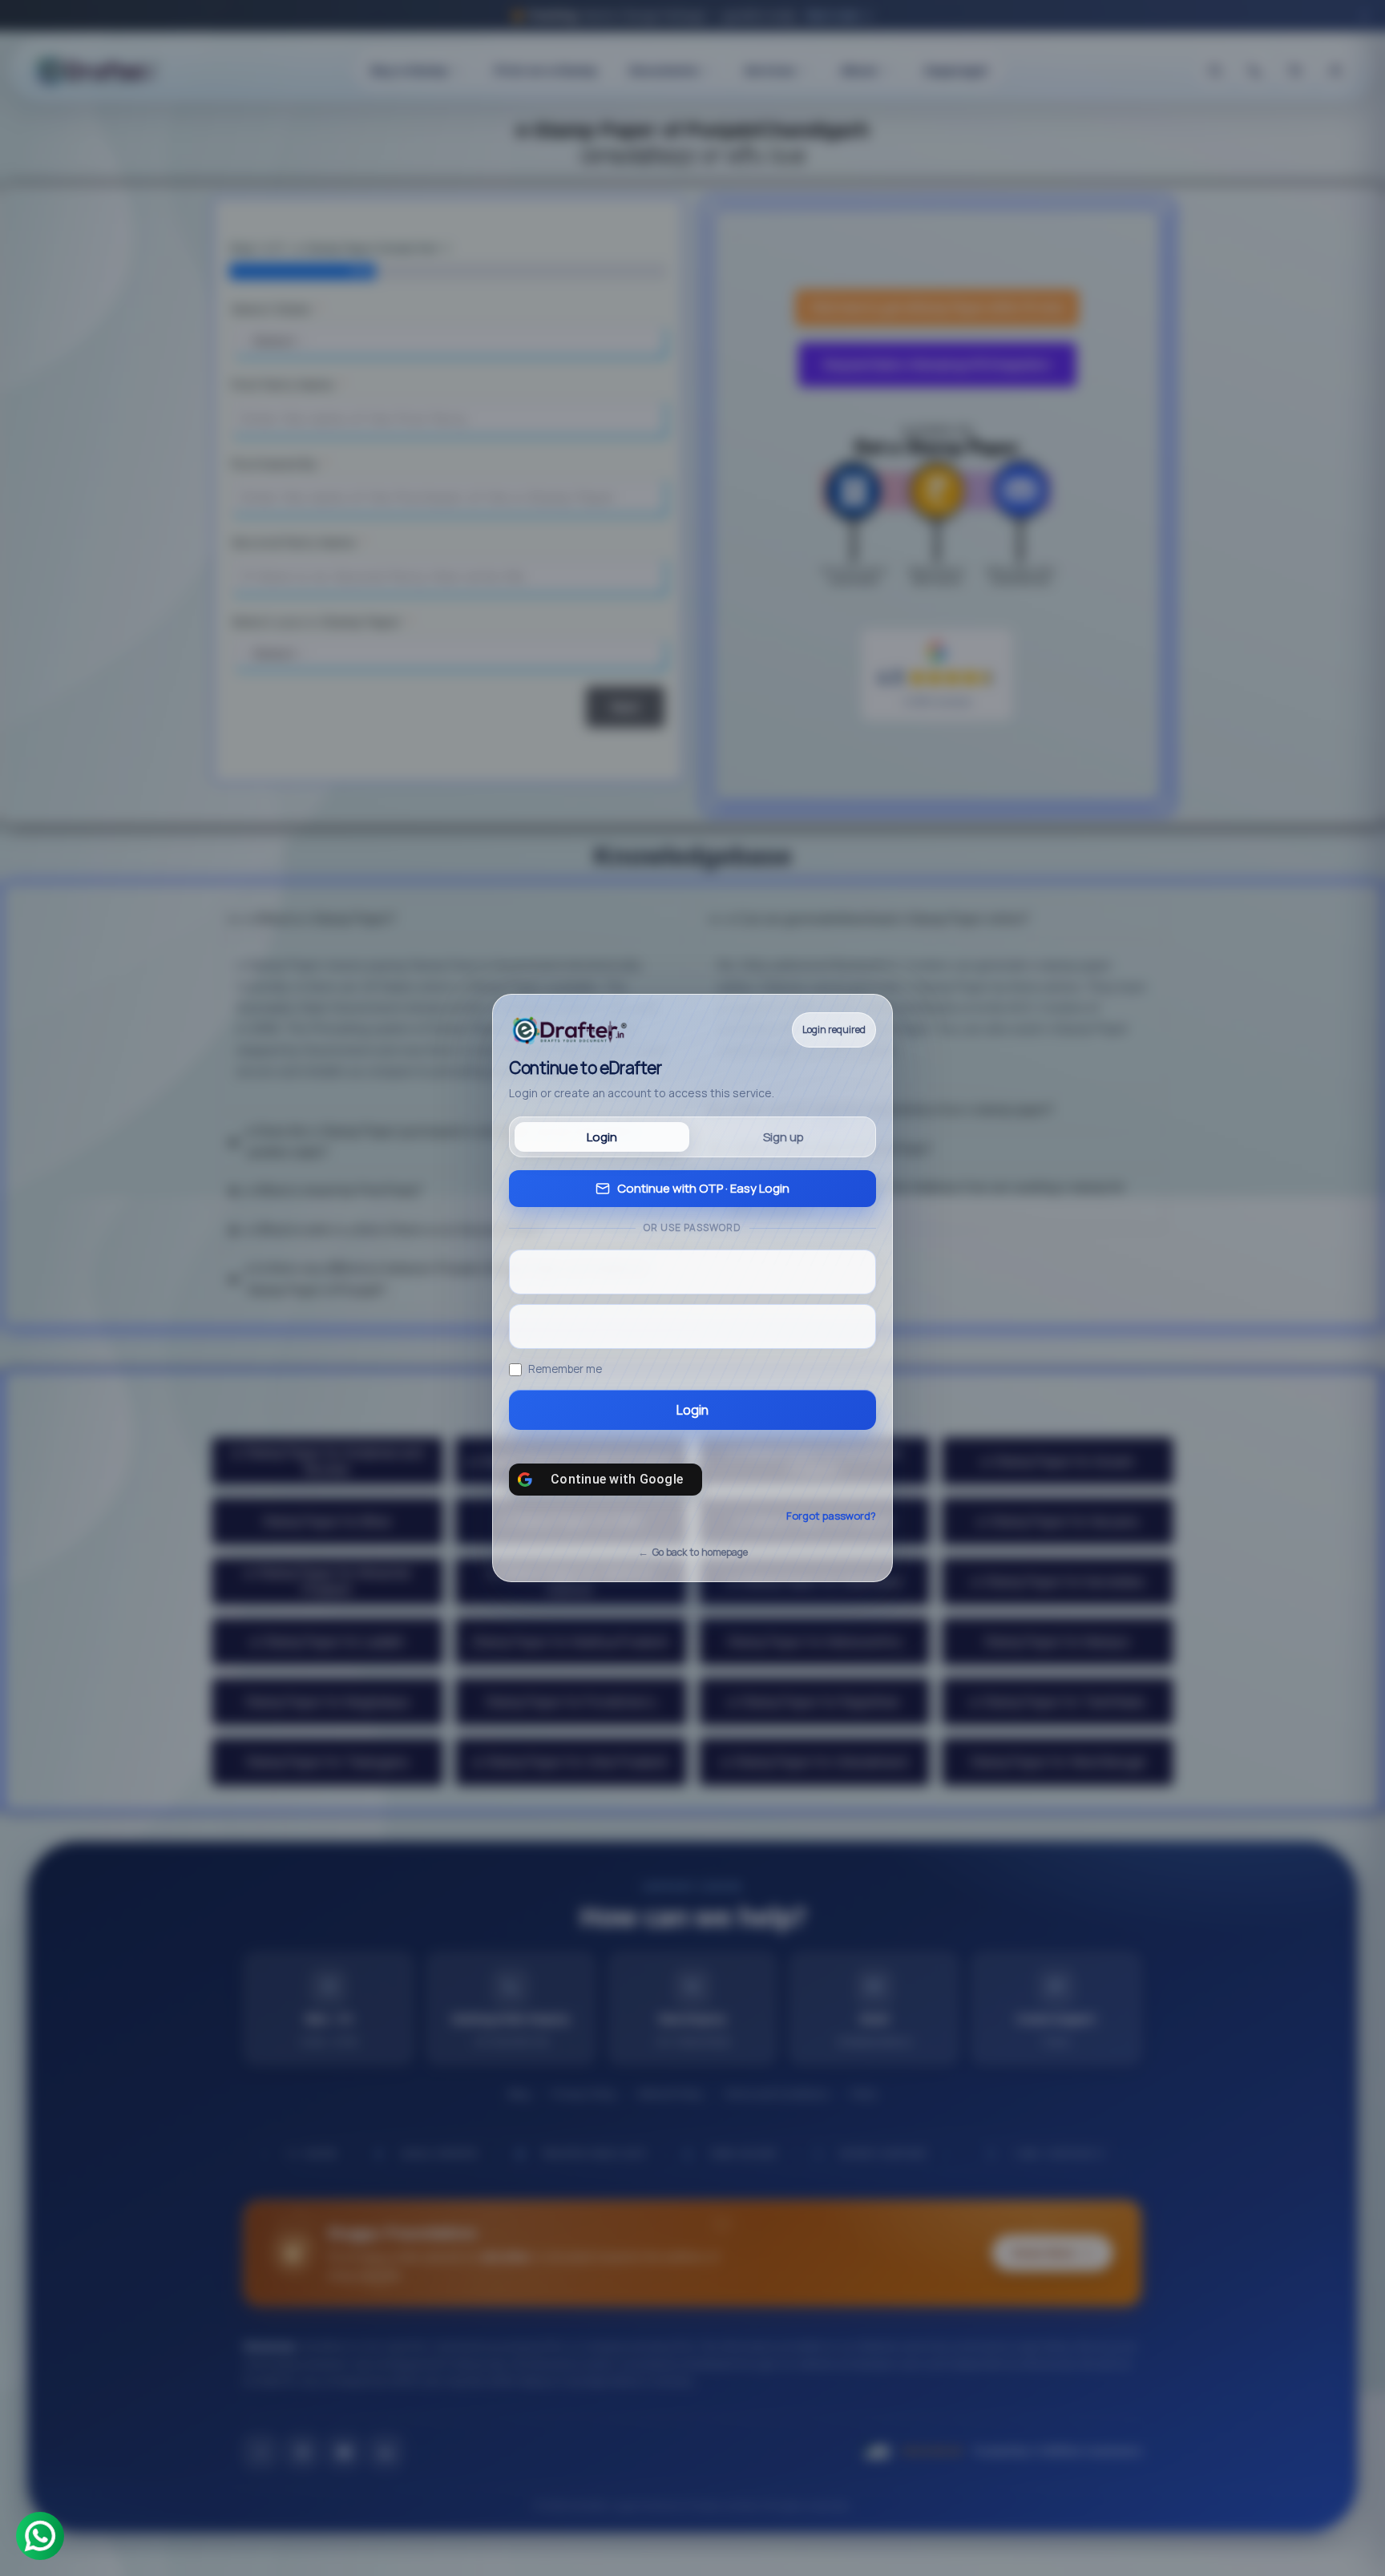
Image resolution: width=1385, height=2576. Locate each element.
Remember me (565, 1369)
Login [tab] (602, 1137)
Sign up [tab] (783, 1137)
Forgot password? (831, 1516)
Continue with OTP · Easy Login (703, 1188)
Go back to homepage (700, 1552)
